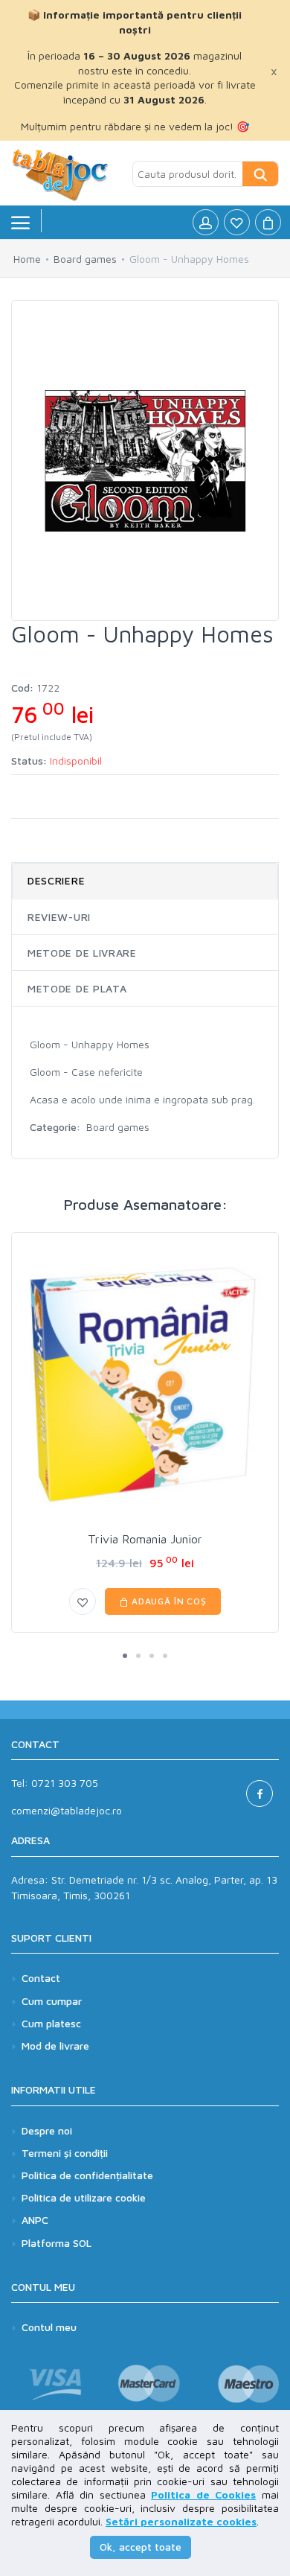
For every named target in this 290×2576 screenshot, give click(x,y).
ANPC (35, 2220)
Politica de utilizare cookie (84, 2197)
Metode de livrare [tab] (82, 953)
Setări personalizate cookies (181, 2521)
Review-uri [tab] (59, 917)
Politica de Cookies (203, 2494)
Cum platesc (51, 2023)
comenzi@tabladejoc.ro (67, 1810)
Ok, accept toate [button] (141, 2547)
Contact (41, 1978)
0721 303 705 (65, 1783)
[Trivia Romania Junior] (145, 1384)
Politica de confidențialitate (87, 2175)
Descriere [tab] (56, 880)
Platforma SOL (57, 2243)
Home (27, 259)
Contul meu (49, 2327)
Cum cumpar (52, 2001)
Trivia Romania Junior (145, 1539)
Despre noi (47, 2130)
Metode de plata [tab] (77, 988)
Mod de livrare (55, 2046)
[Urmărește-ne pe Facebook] (260, 1794)
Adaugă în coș (168, 1601)
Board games (85, 259)
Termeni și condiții (65, 2153)
